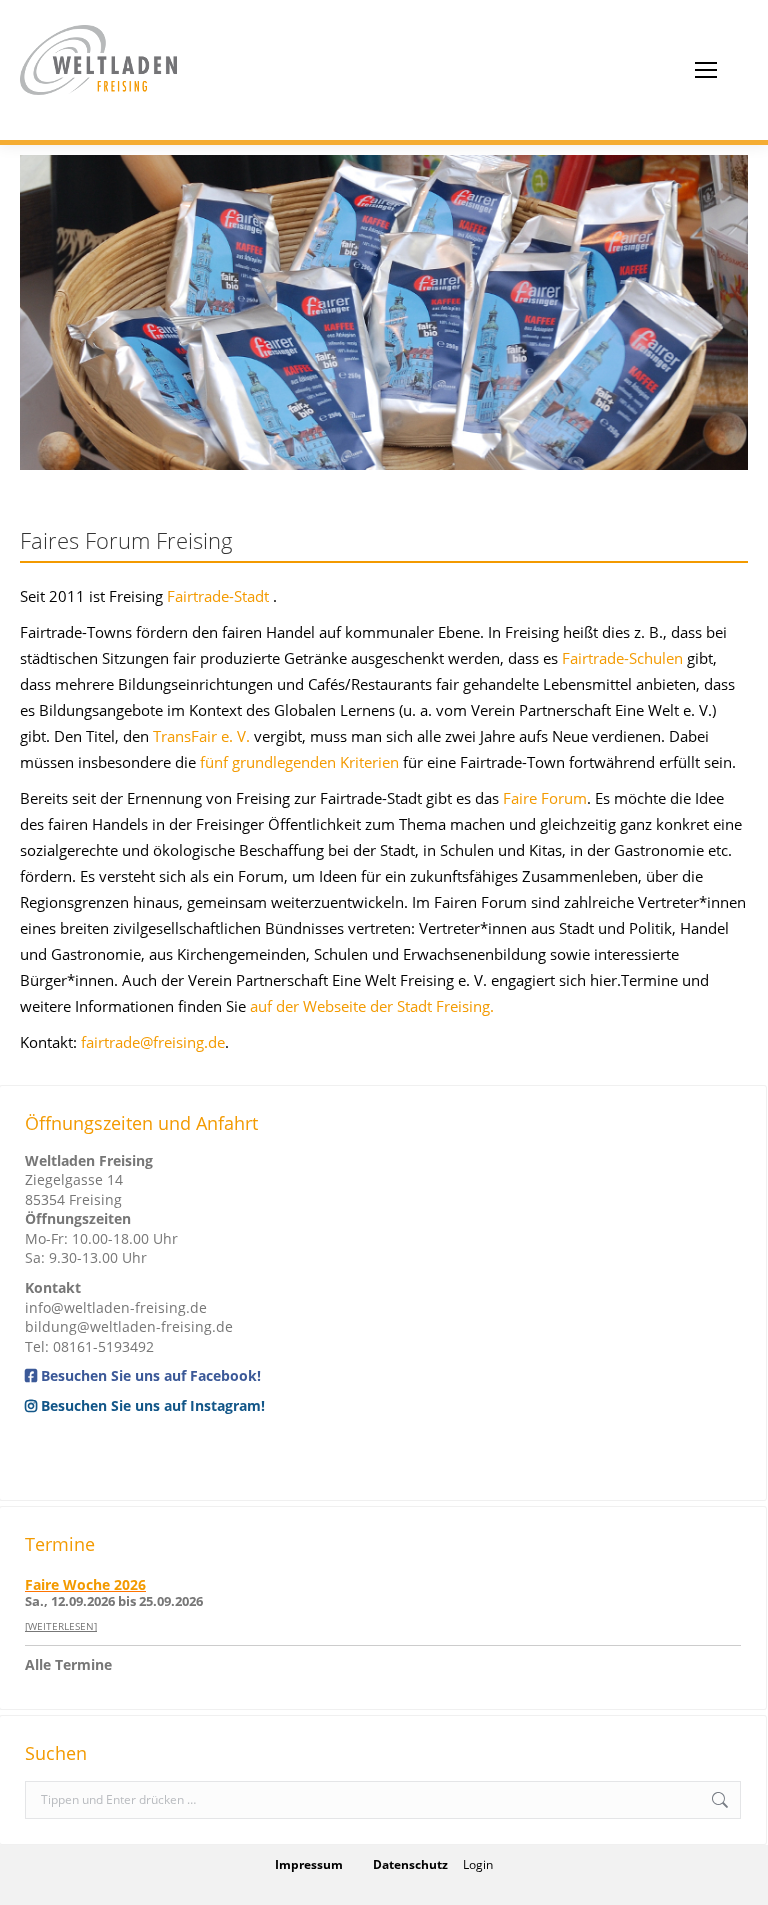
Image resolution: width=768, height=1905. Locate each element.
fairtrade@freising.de (153, 1042)
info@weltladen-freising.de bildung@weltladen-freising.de (129, 1317)
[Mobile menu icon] (706, 70)
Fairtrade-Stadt (218, 596)
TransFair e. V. (201, 736)
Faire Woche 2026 (85, 1584)
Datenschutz (410, 1864)
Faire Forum (545, 798)
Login (478, 1864)
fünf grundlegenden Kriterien (299, 762)
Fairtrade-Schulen (622, 658)
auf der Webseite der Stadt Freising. (372, 1006)
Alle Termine (68, 1664)
